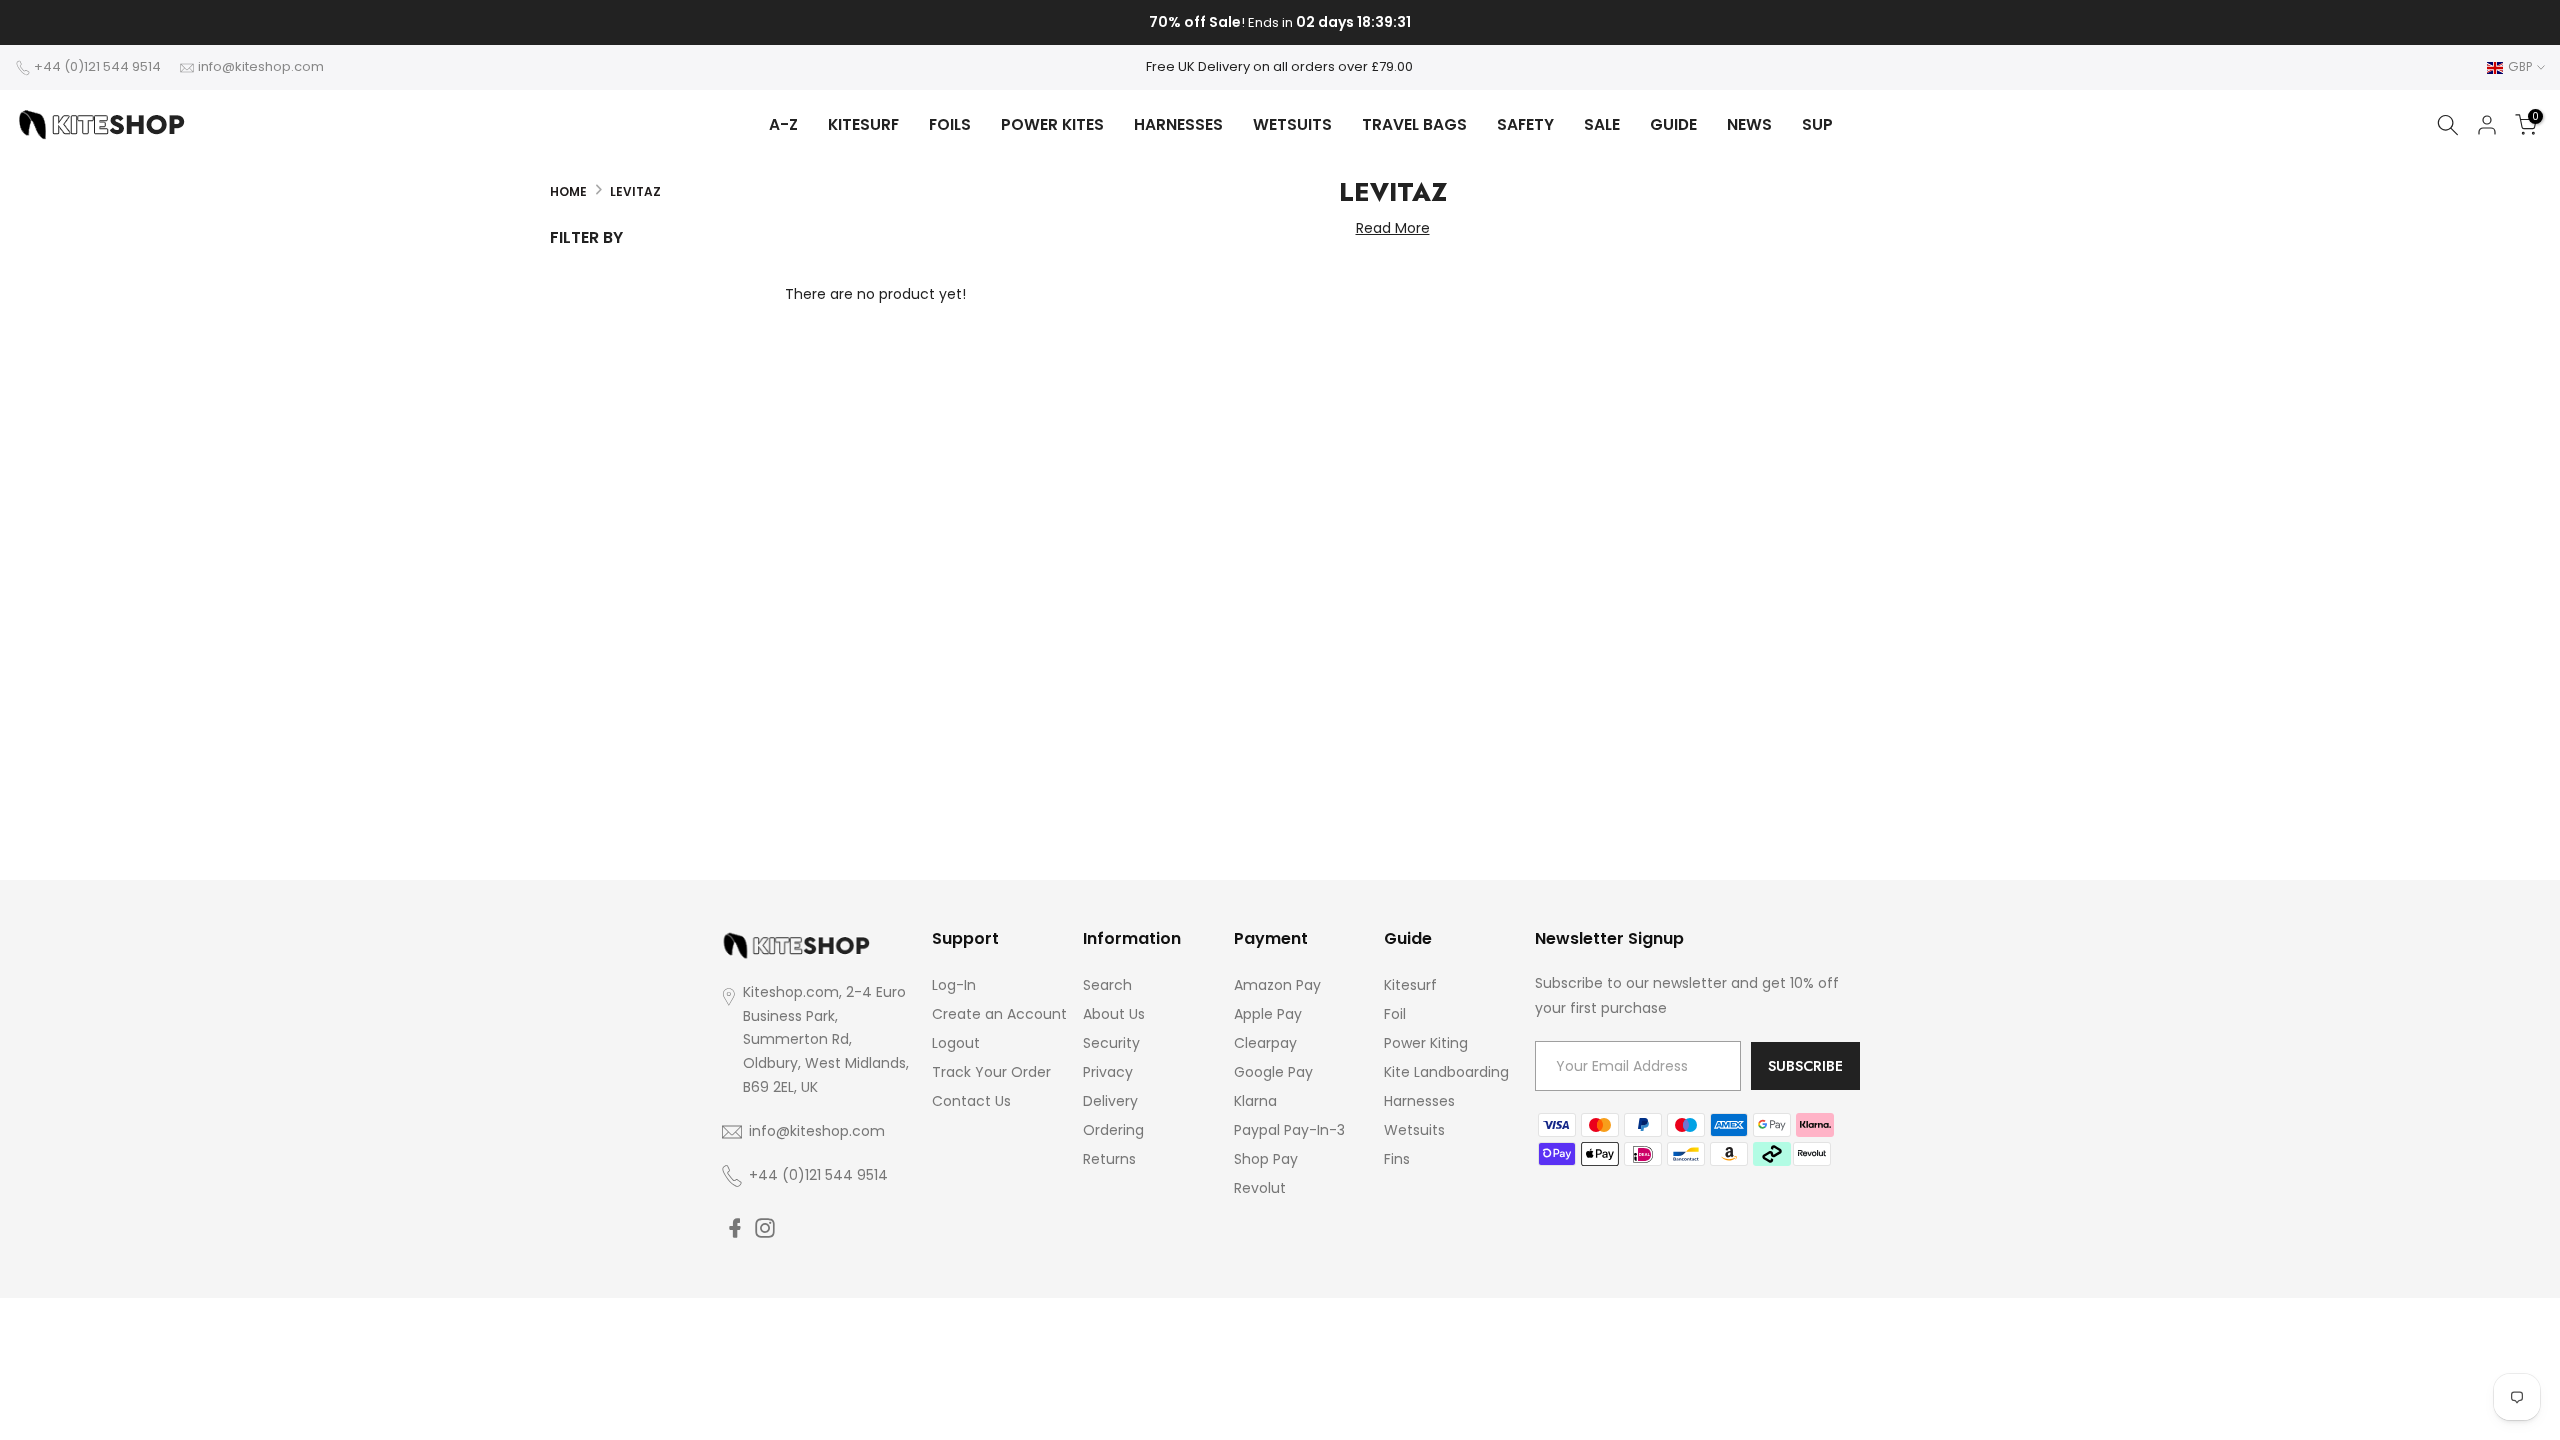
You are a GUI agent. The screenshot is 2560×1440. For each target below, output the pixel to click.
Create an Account (999, 1014)
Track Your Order (991, 1072)
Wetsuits (1414, 1130)
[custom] (735, 1228)
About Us (1114, 1014)
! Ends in (1280, 22)
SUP (1817, 124)
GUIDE (1673, 124)
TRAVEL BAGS (1414, 124)
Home (568, 191)
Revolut (1260, 1188)
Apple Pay (1268, 1014)
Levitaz (635, 191)
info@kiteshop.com (261, 66)
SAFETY (1525, 124)
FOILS (950, 124)
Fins (1397, 1159)
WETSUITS (1292, 124)
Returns (1109, 1159)
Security (1111, 1043)
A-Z (783, 124)
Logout (956, 1043)
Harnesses (1419, 1101)
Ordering (1113, 1130)
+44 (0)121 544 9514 (97, 66)
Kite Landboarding (1446, 1072)
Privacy (1108, 1072)
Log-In (954, 985)
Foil (1395, 1014)
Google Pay (1273, 1072)
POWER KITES (1052, 124)
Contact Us (971, 1101)
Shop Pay (1266, 1159)
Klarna (1255, 1101)
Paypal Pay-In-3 (1289, 1130)
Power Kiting (1426, 1043)
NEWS (1749, 124)
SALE (1602, 124)
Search (1107, 985)
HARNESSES (1178, 124)
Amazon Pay (1277, 985)
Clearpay (1265, 1043)
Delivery (1110, 1101)
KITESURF (863, 124)
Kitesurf (1410, 985)
